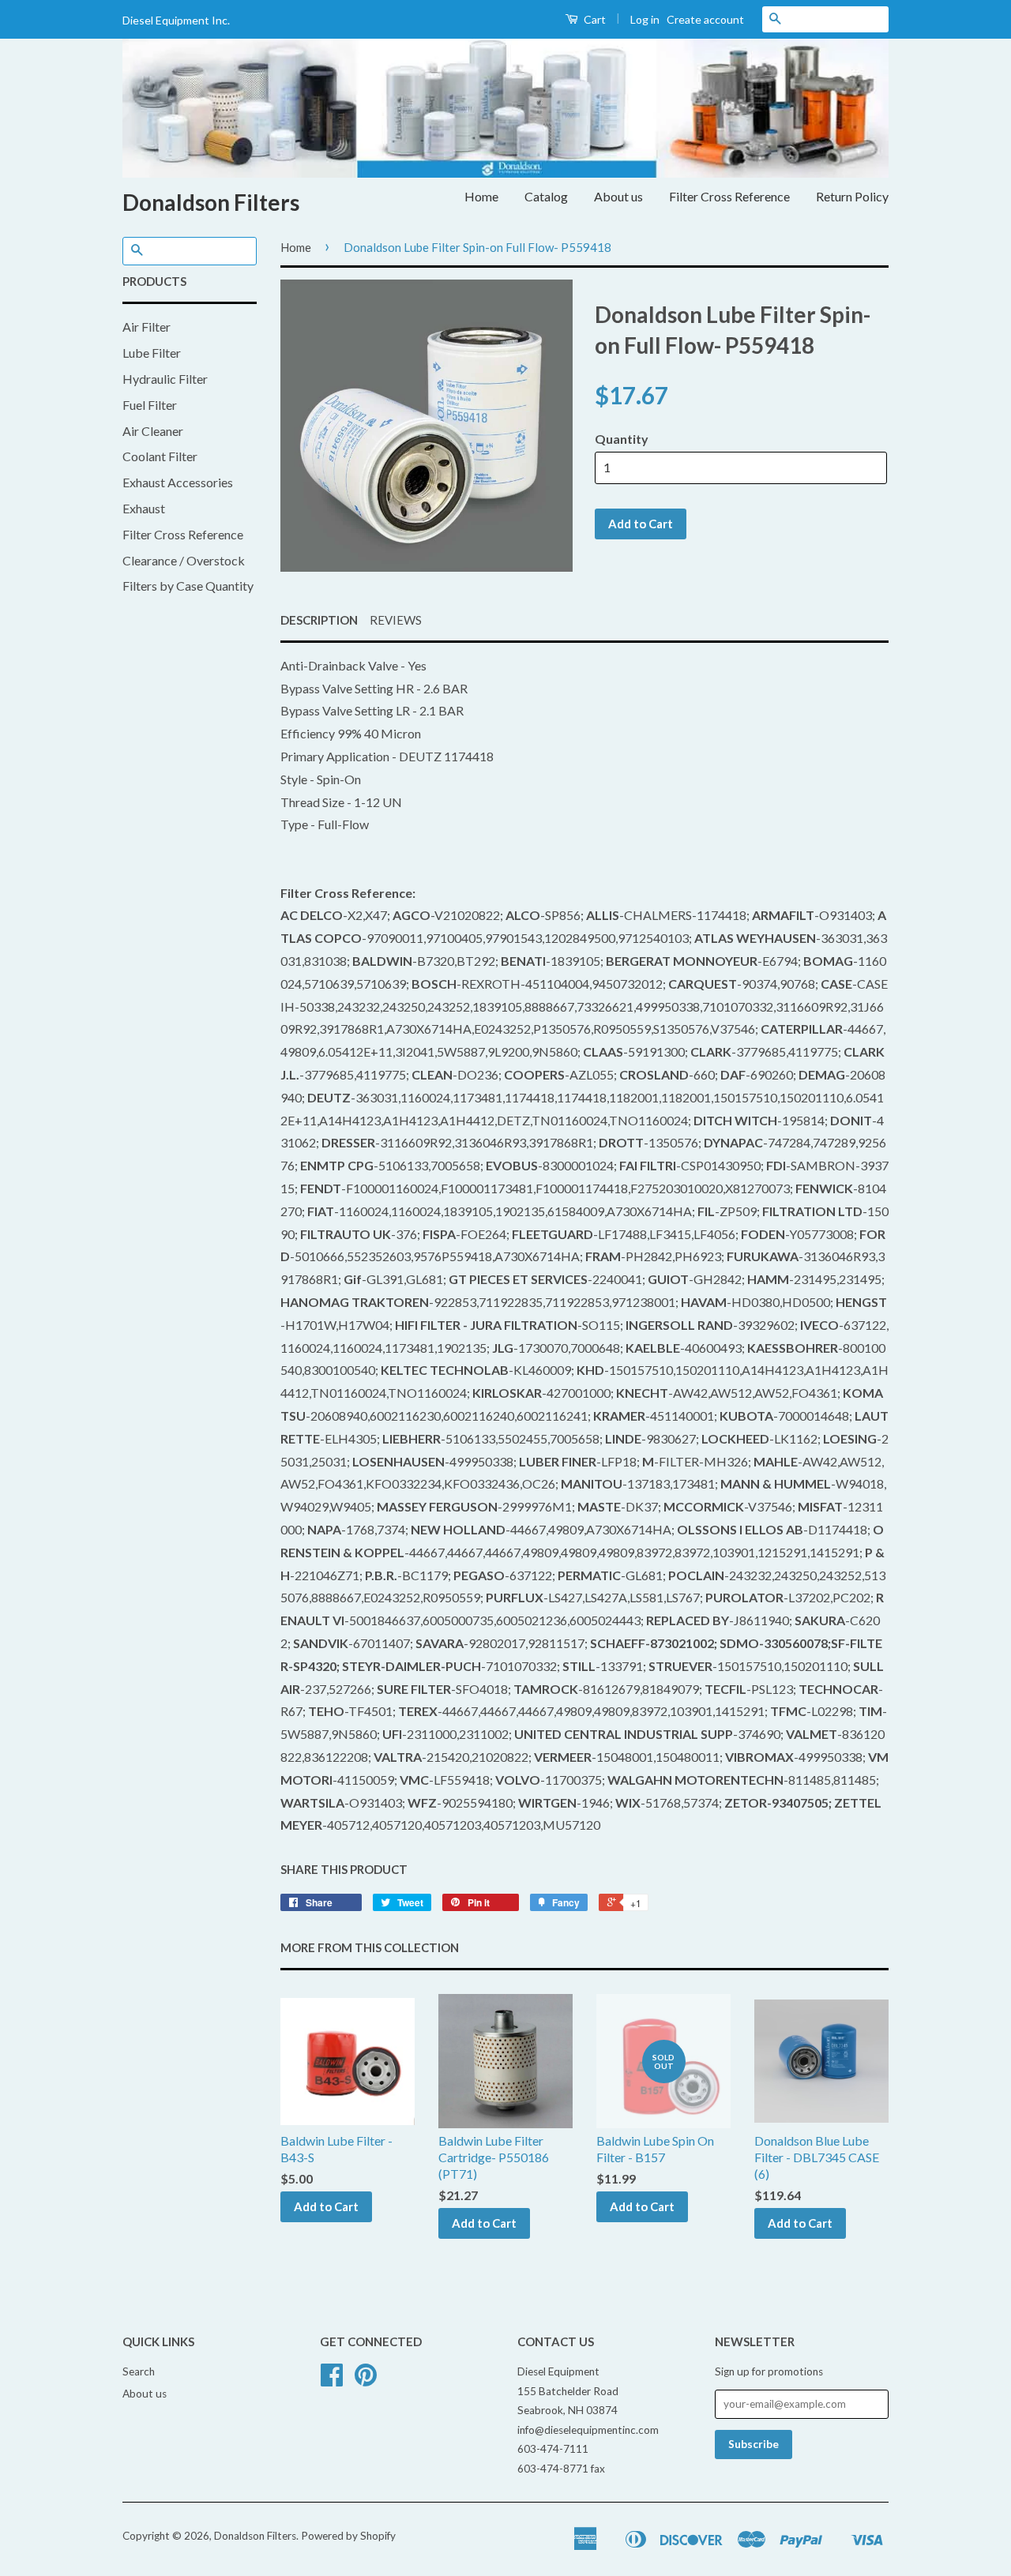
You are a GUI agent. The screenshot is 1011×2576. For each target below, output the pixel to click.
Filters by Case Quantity (188, 586)
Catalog (546, 196)
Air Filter (147, 327)
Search (139, 2371)
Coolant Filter (160, 456)
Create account (705, 19)
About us (618, 196)
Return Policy (852, 196)
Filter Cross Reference (729, 196)
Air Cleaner (153, 431)
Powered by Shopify (348, 2536)
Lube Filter (152, 353)
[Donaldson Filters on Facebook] (332, 2380)
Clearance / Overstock (184, 560)
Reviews (396, 620)
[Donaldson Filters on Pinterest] (366, 2380)
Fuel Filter (150, 405)
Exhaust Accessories (178, 482)
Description (319, 620)
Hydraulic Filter (165, 379)
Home (481, 196)
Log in (645, 19)
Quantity (622, 439)
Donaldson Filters (211, 202)
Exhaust (144, 508)
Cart (594, 19)
